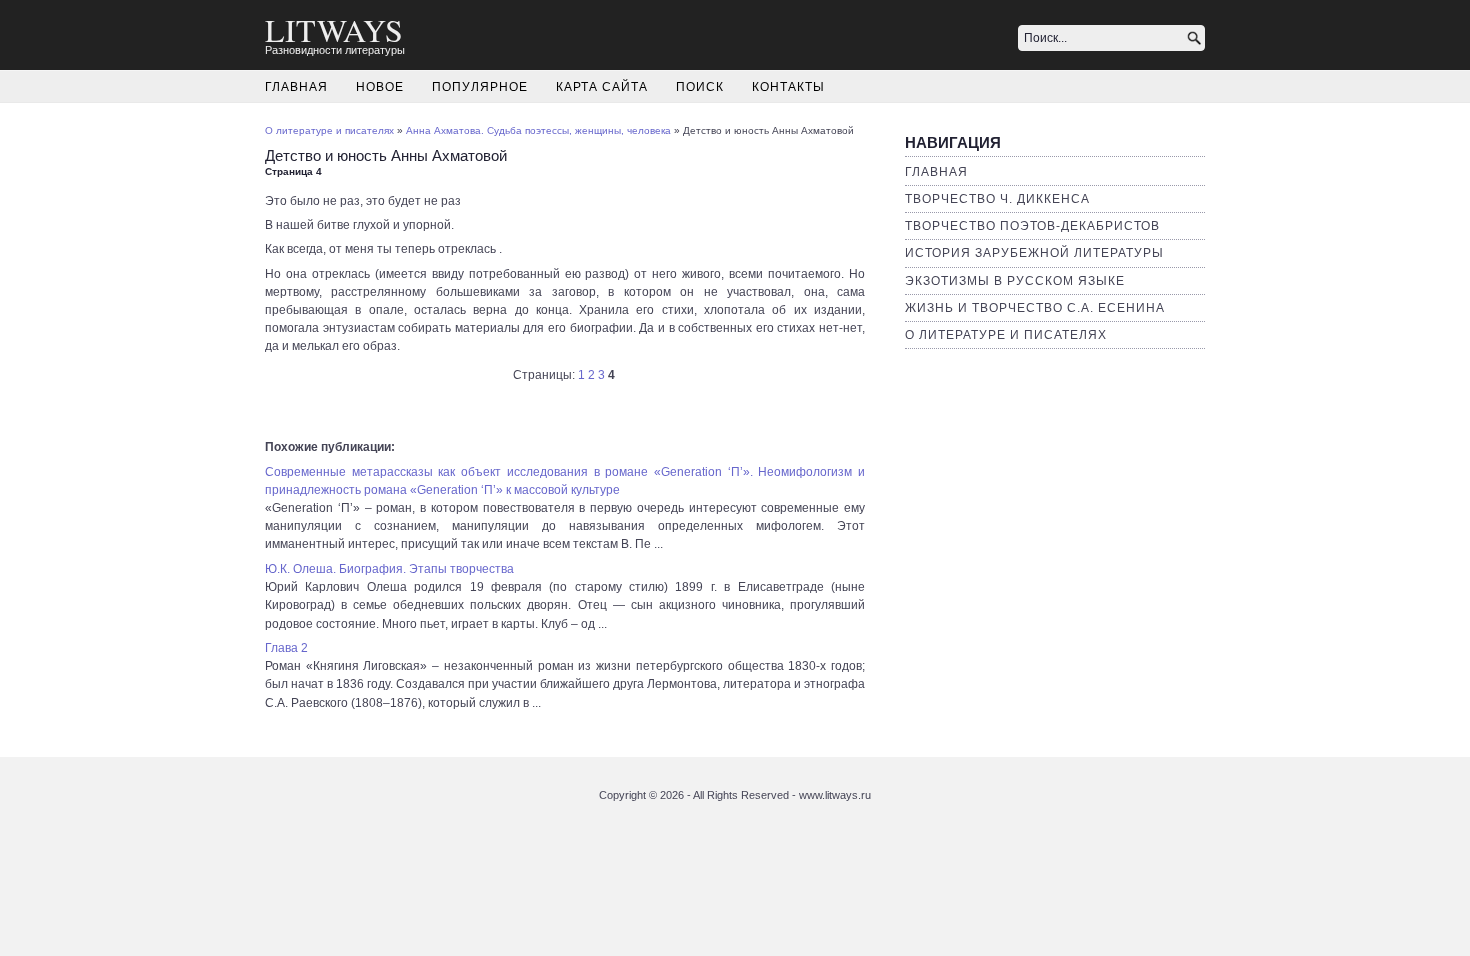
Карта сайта (602, 87)
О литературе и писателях (1006, 335)
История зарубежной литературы (1034, 253)
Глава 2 (286, 648)
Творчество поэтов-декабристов (1032, 226)
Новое (380, 87)
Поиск (700, 87)
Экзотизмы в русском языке (1015, 281)
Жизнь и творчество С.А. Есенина (1035, 308)
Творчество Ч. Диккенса (997, 199)
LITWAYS (334, 29)
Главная (296, 87)
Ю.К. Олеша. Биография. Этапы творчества (389, 569)
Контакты (788, 87)
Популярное (480, 87)
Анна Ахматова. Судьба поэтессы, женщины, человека (538, 130)
